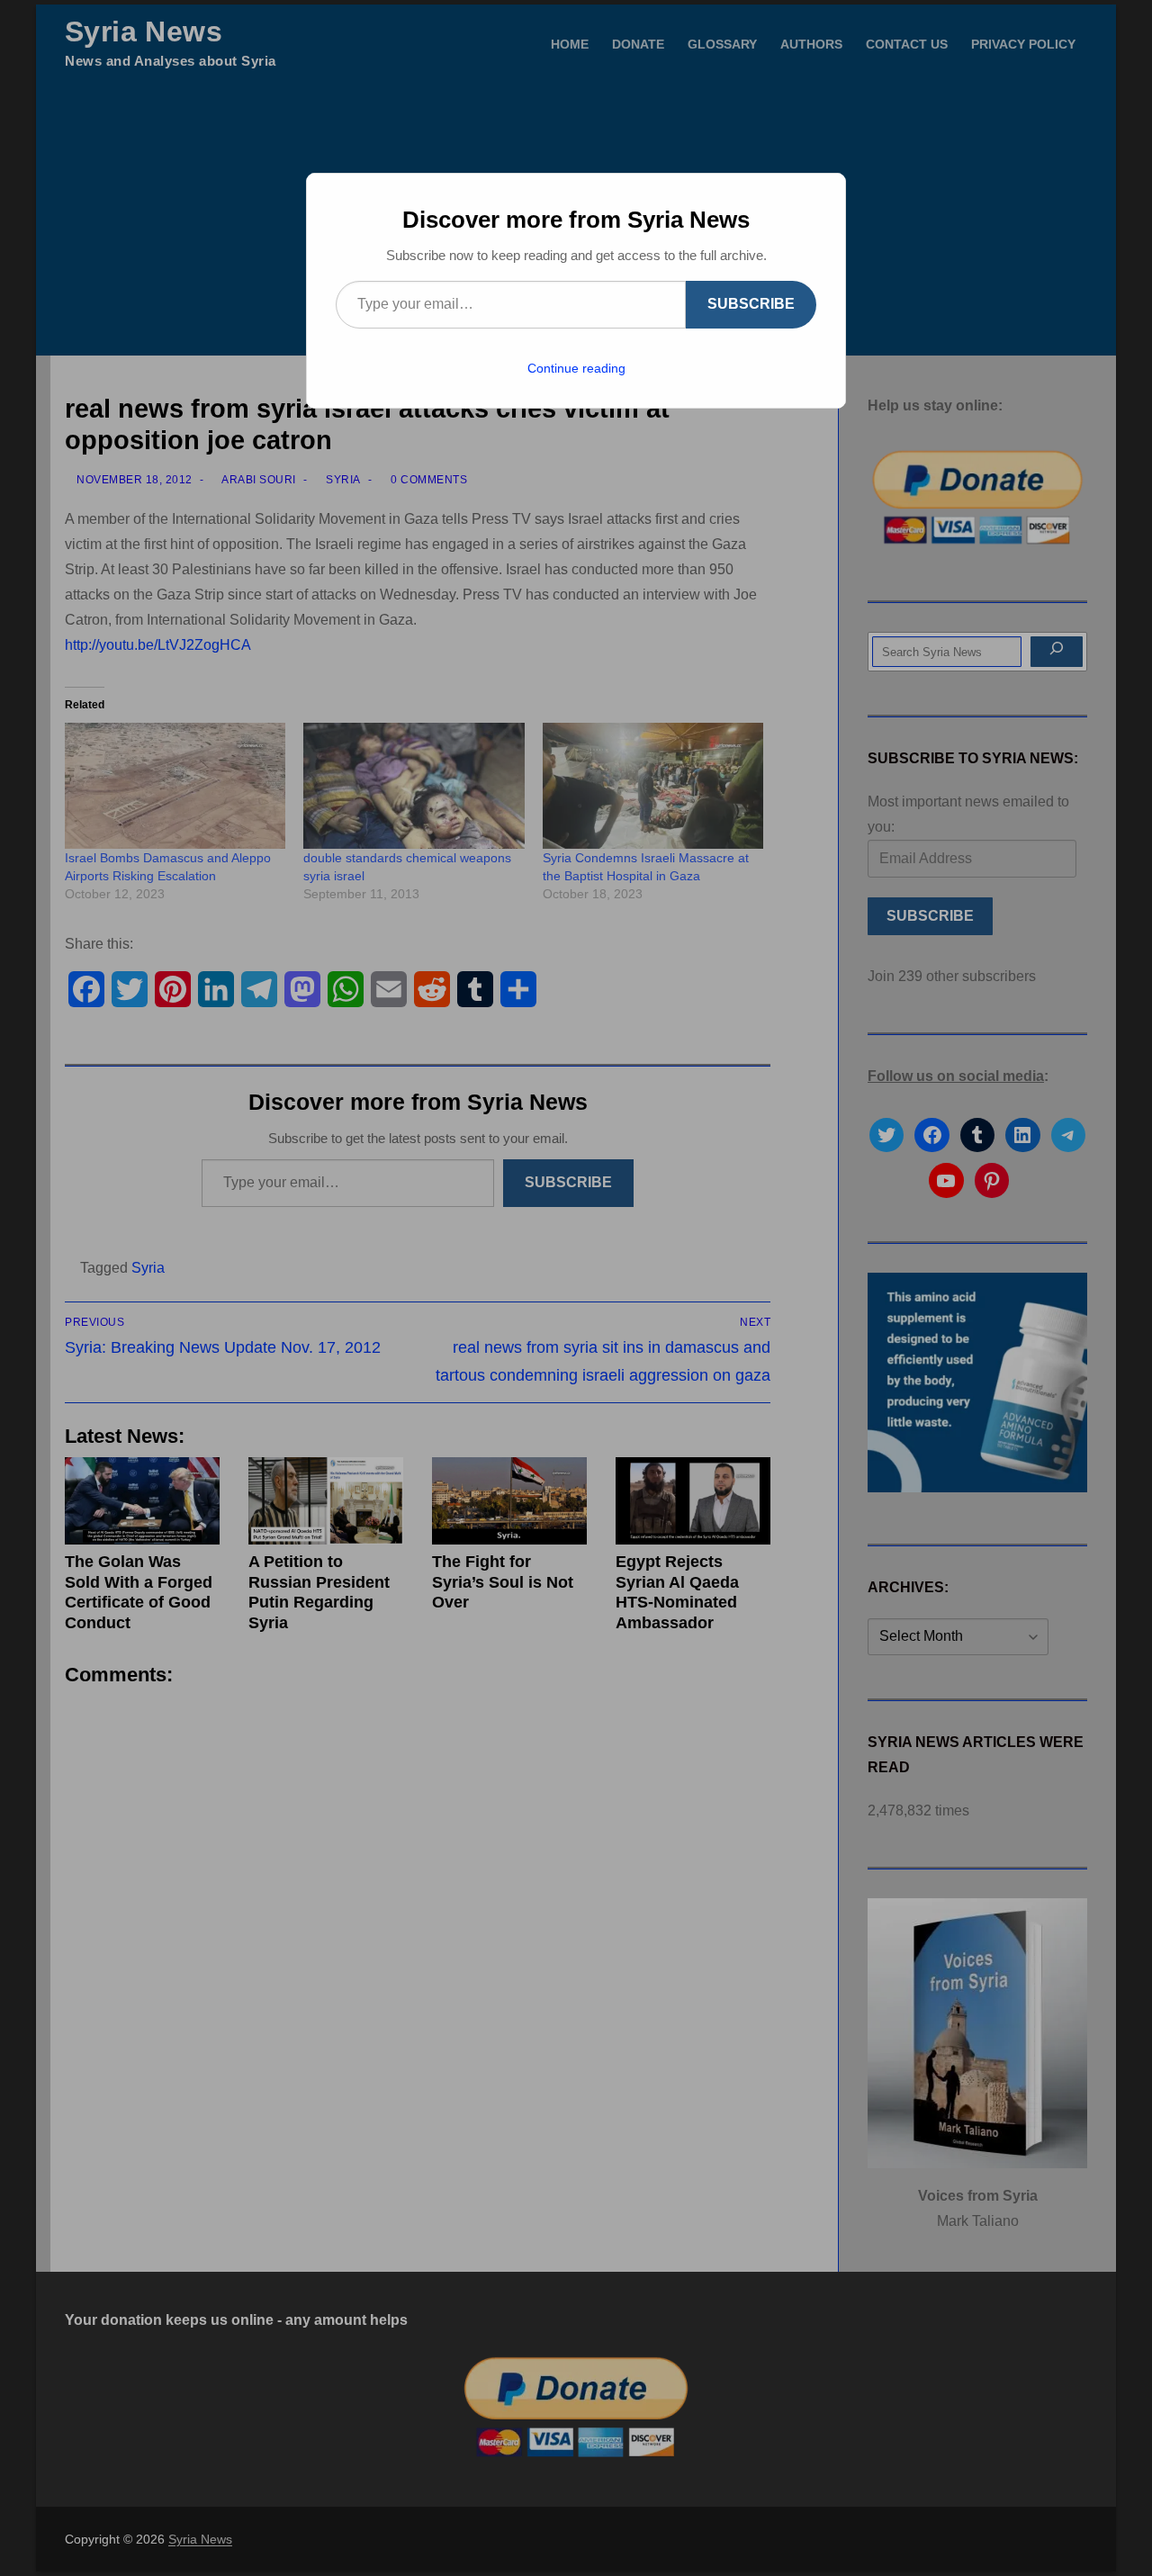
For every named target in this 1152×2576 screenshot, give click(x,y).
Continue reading (576, 368)
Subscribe (751, 304)
